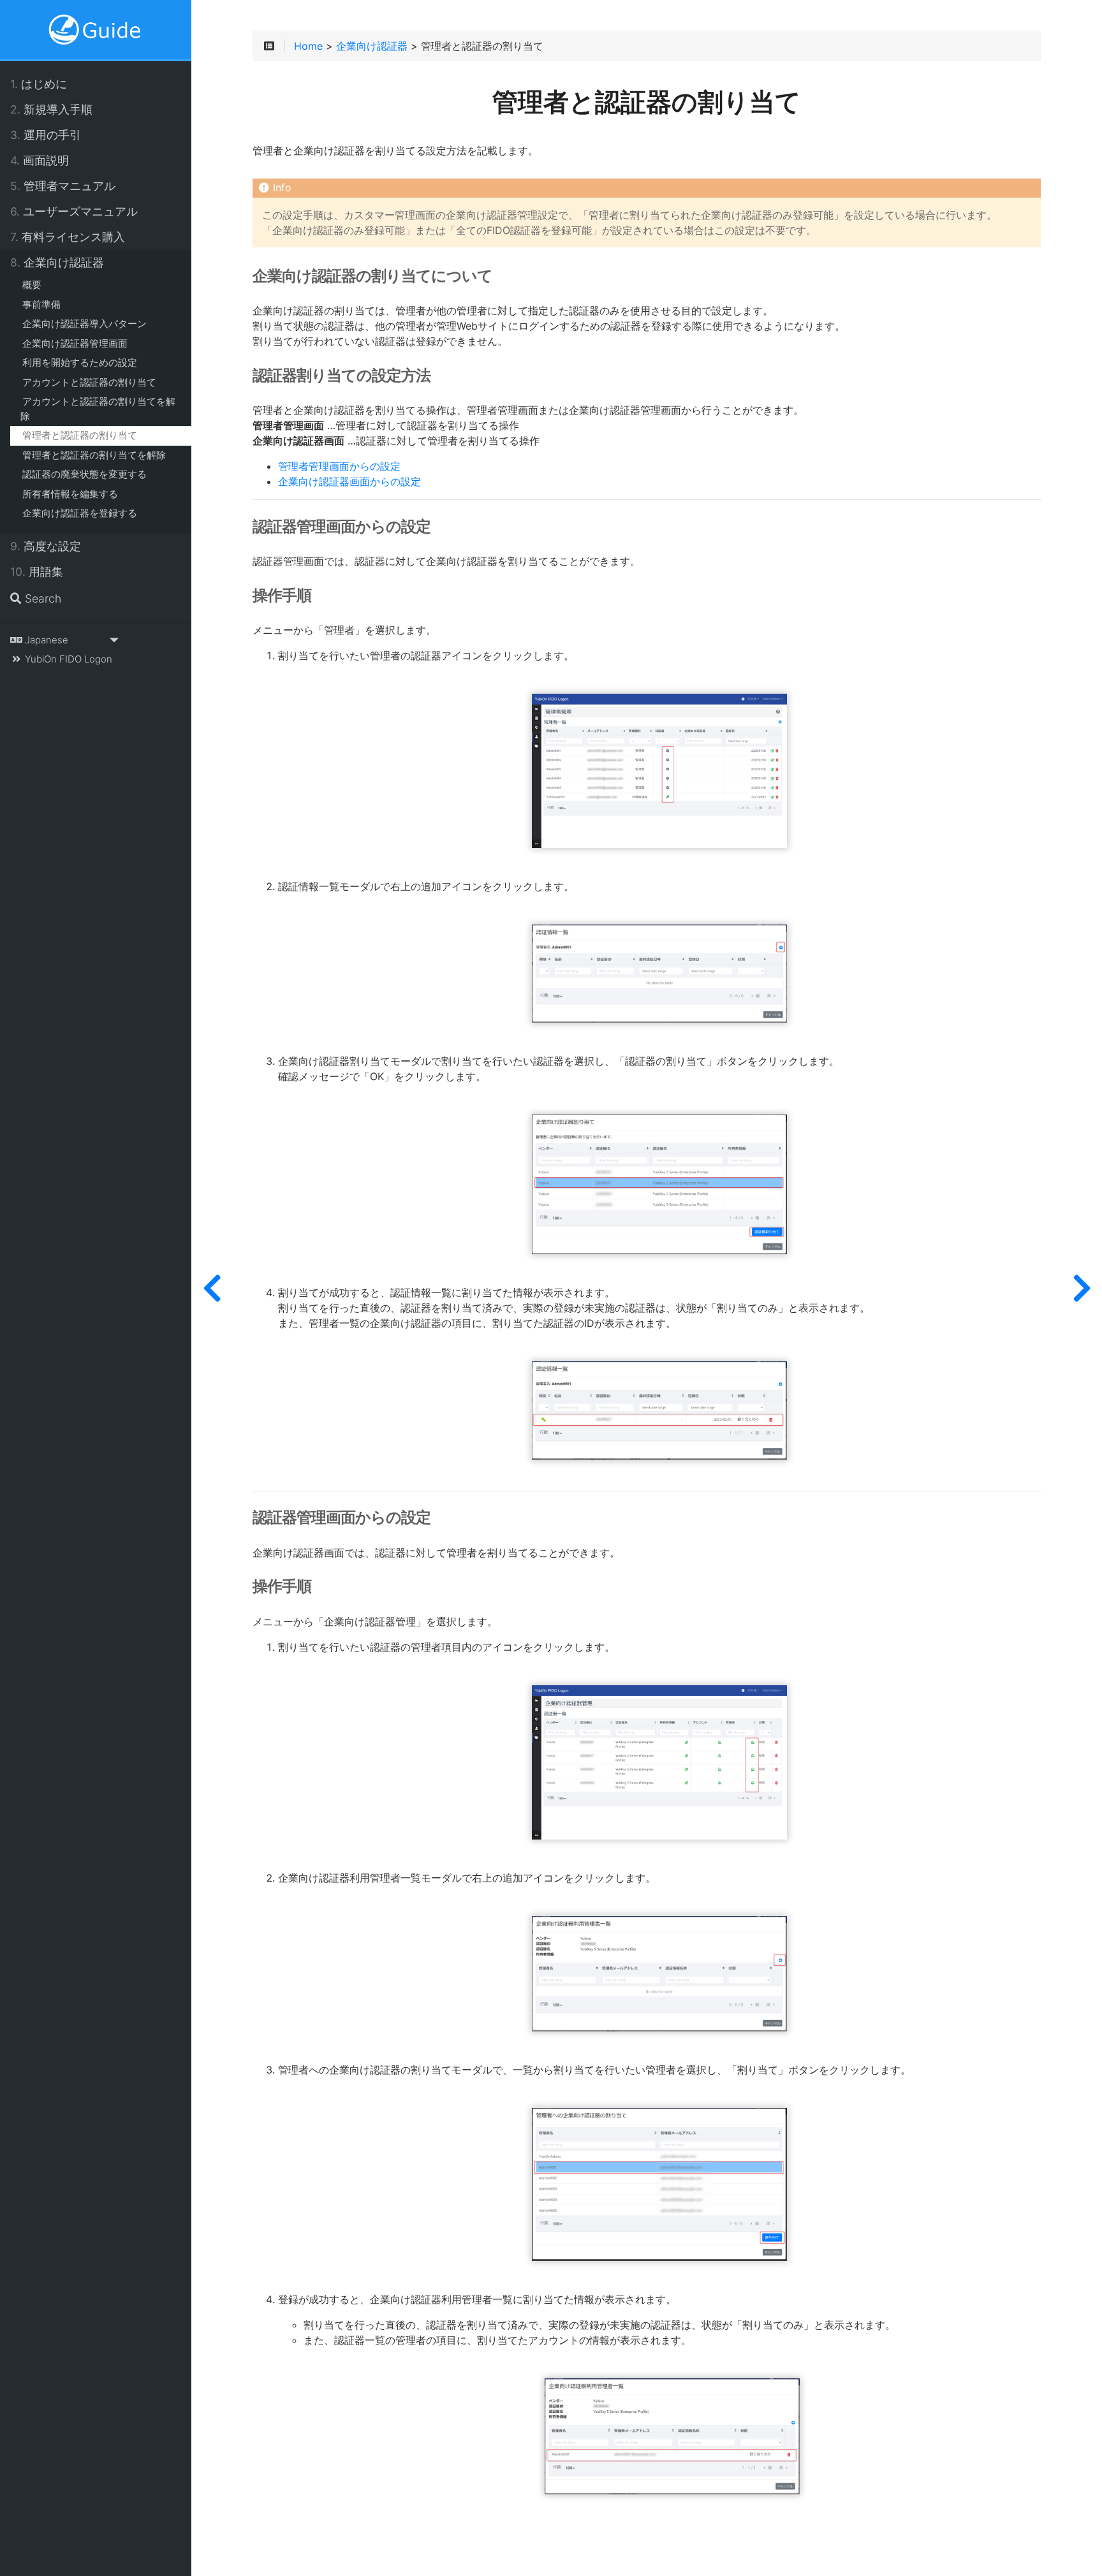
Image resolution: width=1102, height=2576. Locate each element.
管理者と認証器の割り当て (80, 435)
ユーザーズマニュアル (74, 211)
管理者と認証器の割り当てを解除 (94, 455)
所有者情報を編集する (70, 494)
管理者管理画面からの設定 (339, 467)
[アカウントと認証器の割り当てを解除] (212, 1288)
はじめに (39, 84)
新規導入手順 (51, 109)
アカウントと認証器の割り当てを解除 (98, 409)
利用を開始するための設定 (80, 362)
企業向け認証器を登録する (80, 513)
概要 (32, 285)
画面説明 (40, 160)
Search (41, 598)
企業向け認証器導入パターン (84, 324)
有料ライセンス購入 (68, 237)
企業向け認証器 (57, 262)
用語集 (37, 572)
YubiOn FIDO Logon (67, 659)
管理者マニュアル (63, 186)
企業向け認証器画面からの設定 (349, 482)
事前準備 (41, 304)
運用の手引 (46, 135)
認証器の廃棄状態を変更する (84, 474)
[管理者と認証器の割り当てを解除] (1082, 1288)
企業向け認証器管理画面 (75, 343)
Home (308, 47)
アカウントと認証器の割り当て (89, 382)
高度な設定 (46, 546)
